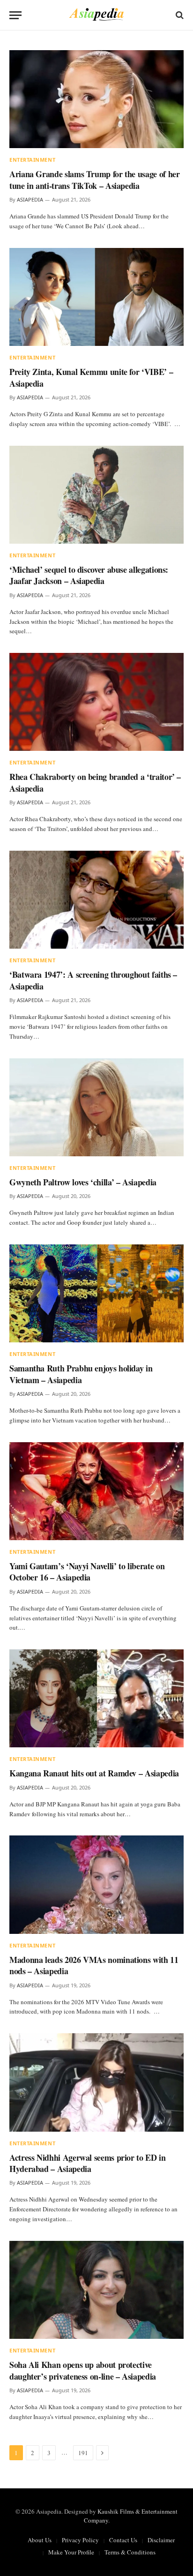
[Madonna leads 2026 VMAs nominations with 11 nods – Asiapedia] (96, 1884)
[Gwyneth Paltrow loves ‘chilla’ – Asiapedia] (96, 1107)
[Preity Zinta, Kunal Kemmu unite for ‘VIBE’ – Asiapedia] (96, 297)
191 (83, 2453)
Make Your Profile (71, 2552)
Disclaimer (161, 2540)
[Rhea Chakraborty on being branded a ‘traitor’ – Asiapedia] (96, 702)
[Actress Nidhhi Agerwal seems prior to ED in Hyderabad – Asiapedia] (96, 2082)
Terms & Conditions (130, 2552)
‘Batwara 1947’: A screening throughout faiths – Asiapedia (93, 980)
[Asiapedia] (97, 15)
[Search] (179, 15)
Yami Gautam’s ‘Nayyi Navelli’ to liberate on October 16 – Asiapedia (87, 1572)
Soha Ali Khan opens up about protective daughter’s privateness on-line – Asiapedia (83, 2370)
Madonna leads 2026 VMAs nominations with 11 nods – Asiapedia (94, 1965)
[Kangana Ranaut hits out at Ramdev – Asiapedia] (96, 1698)
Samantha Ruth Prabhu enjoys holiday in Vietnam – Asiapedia (81, 1374)
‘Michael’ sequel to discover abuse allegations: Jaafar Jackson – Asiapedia (89, 575)
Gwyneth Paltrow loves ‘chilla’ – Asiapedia (83, 1182)
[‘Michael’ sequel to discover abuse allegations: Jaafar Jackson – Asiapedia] (96, 495)
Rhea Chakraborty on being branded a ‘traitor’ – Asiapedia (95, 782)
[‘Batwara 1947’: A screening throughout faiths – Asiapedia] (96, 900)
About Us (40, 2540)
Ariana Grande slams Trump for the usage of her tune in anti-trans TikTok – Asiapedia (94, 180)
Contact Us (123, 2540)
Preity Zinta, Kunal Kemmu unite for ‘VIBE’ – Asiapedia (91, 377)
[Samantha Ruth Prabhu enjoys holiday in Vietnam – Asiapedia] (96, 1293)
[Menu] (15, 15)
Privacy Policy (80, 2540)
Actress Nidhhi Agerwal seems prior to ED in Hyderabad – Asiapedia (88, 2163)
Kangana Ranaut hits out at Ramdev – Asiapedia (94, 1773)
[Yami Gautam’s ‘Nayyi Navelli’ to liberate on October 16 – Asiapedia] (96, 1491)
